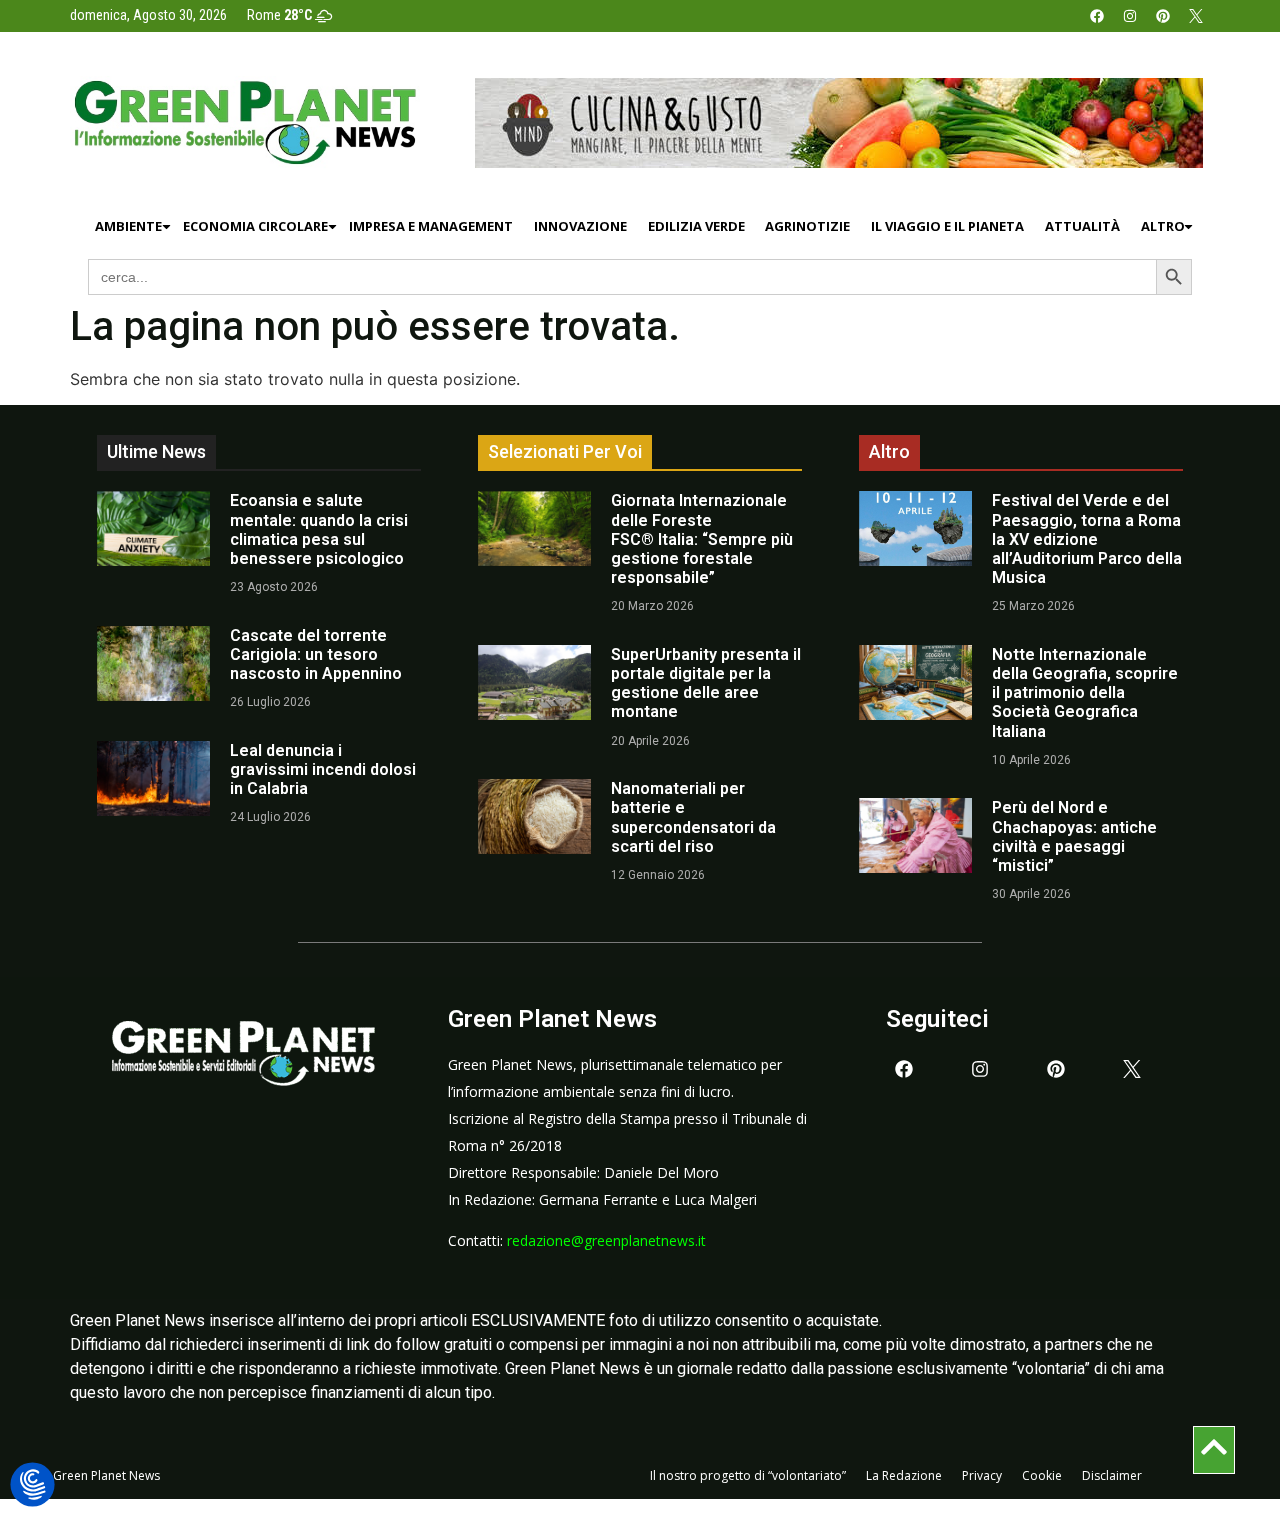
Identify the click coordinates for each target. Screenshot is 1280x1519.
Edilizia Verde (696, 226)
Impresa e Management (431, 226)
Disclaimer (1112, 1475)
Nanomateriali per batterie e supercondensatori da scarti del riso (693, 817)
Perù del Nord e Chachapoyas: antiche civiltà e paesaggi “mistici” (1074, 836)
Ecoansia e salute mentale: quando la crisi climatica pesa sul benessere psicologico (319, 529)
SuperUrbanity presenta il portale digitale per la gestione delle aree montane (706, 683)
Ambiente (128, 226)
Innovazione (580, 226)
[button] (32, 1485)
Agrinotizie (807, 226)
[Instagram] (1130, 16)
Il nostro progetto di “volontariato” (748, 1475)
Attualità (1082, 226)
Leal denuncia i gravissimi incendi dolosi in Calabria (323, 769)
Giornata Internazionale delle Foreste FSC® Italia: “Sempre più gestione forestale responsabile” (702, 539)
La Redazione (904, 1475)
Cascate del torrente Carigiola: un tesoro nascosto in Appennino (316, 654)
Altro (1163, 226)
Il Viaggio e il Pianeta (947, 226)
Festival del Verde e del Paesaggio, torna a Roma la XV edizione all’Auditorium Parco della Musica (1087, 539)
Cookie (1042, 1475)
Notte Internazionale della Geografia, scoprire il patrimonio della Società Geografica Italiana (1085, 693)
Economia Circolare (255, 226)
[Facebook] (1097, 16)
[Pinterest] (1163, 16)
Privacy (982, 1475)
